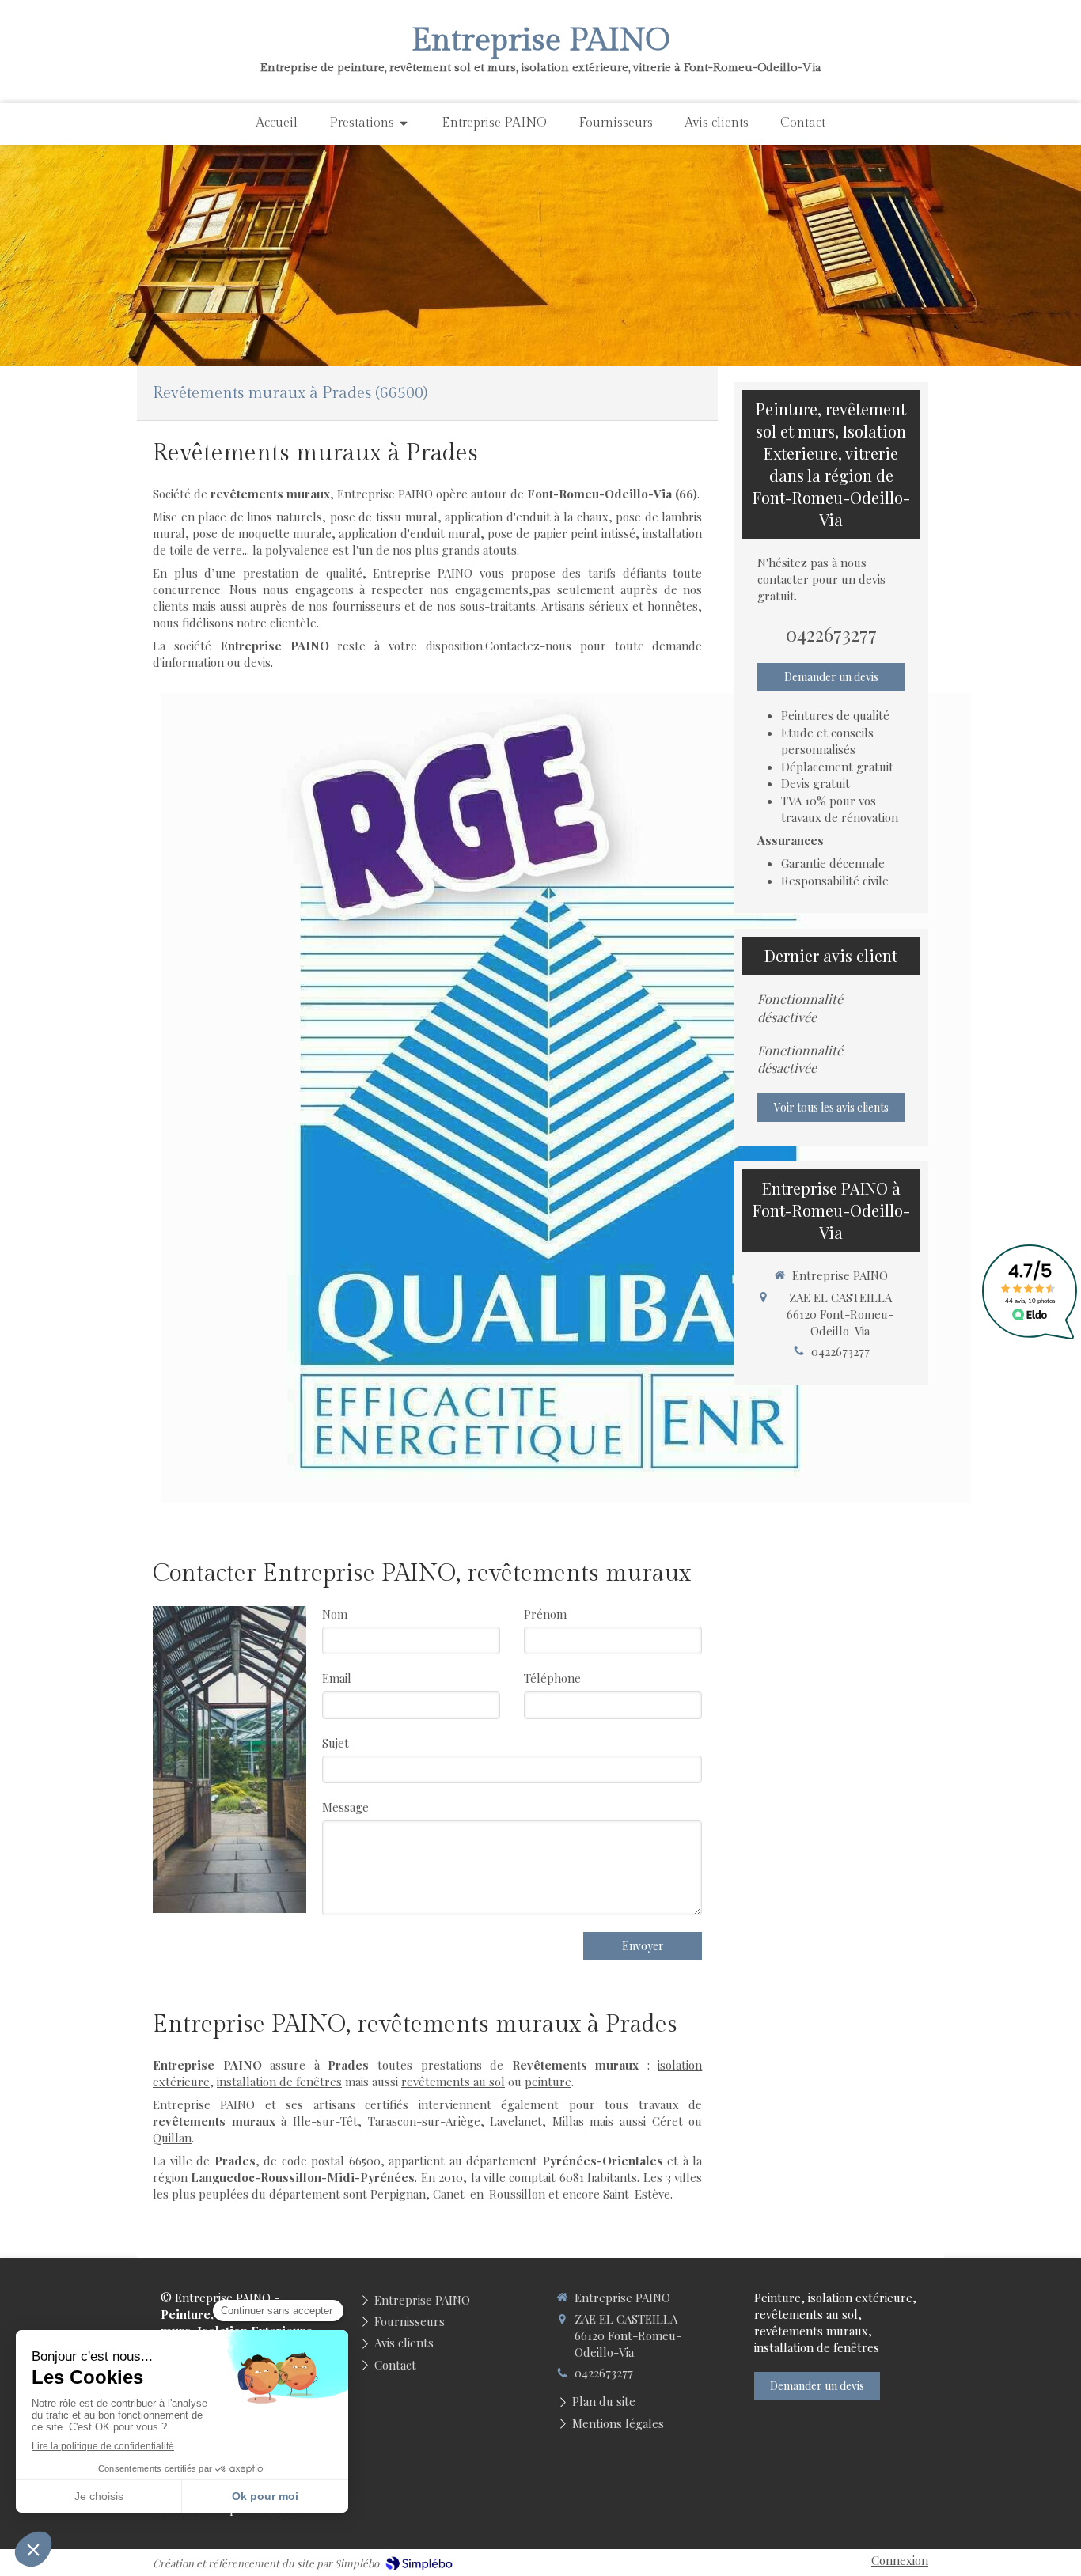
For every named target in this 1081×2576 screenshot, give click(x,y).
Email (337, 1678)
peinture (548, 2082)
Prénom (545, 1614)
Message (345, 1807)
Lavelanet (516, 2121)
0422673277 (831, 634)
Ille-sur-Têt (325, 2121)
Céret (668, 2121)
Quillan (172, 2138)
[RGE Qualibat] (566, 1098)
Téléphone (552, 1678)
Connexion (900, 2560)
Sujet (336, 1743)
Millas (568, 2121)
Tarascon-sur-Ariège (424, 2121)
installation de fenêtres (279, 2082)
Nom (335, 1614)
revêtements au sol (453, 2082)
